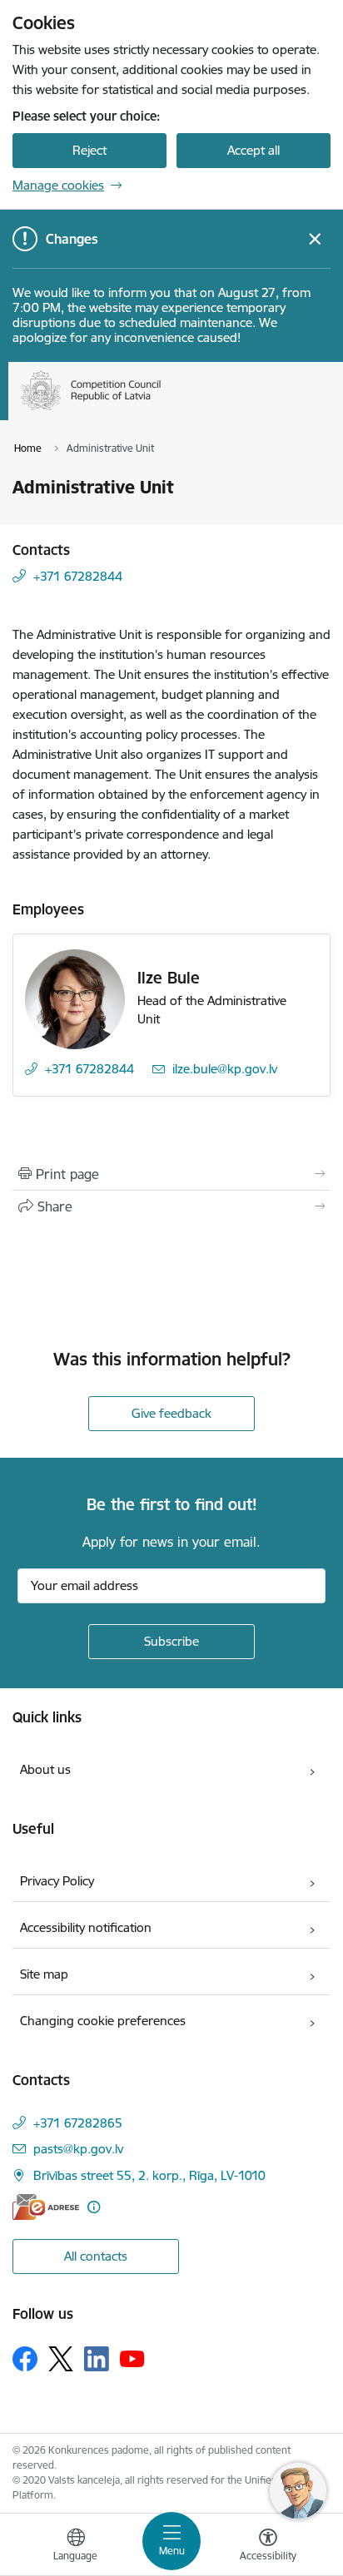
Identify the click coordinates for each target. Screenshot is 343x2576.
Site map (44, 1974)
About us (45, 1769)
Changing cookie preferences (103, 2021)
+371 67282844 (78, 576)
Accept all (254, 150)
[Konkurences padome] (162, 410)
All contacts (96, 2256)
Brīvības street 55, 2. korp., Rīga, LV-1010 (149, 2175)
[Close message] (315, 239)
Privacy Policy (57, 1881)
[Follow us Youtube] (132, 2358)
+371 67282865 (78, 2123)
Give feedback (171, 1413)
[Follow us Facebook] (25, 2359)
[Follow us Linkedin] (97, 2359)
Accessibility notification (86, 1927)
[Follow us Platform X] (61, 2359)
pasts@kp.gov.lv (78, 2149)
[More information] (94, 2207)
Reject (89, 150)
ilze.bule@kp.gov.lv (225, 1069)
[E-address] (46, 2207)
